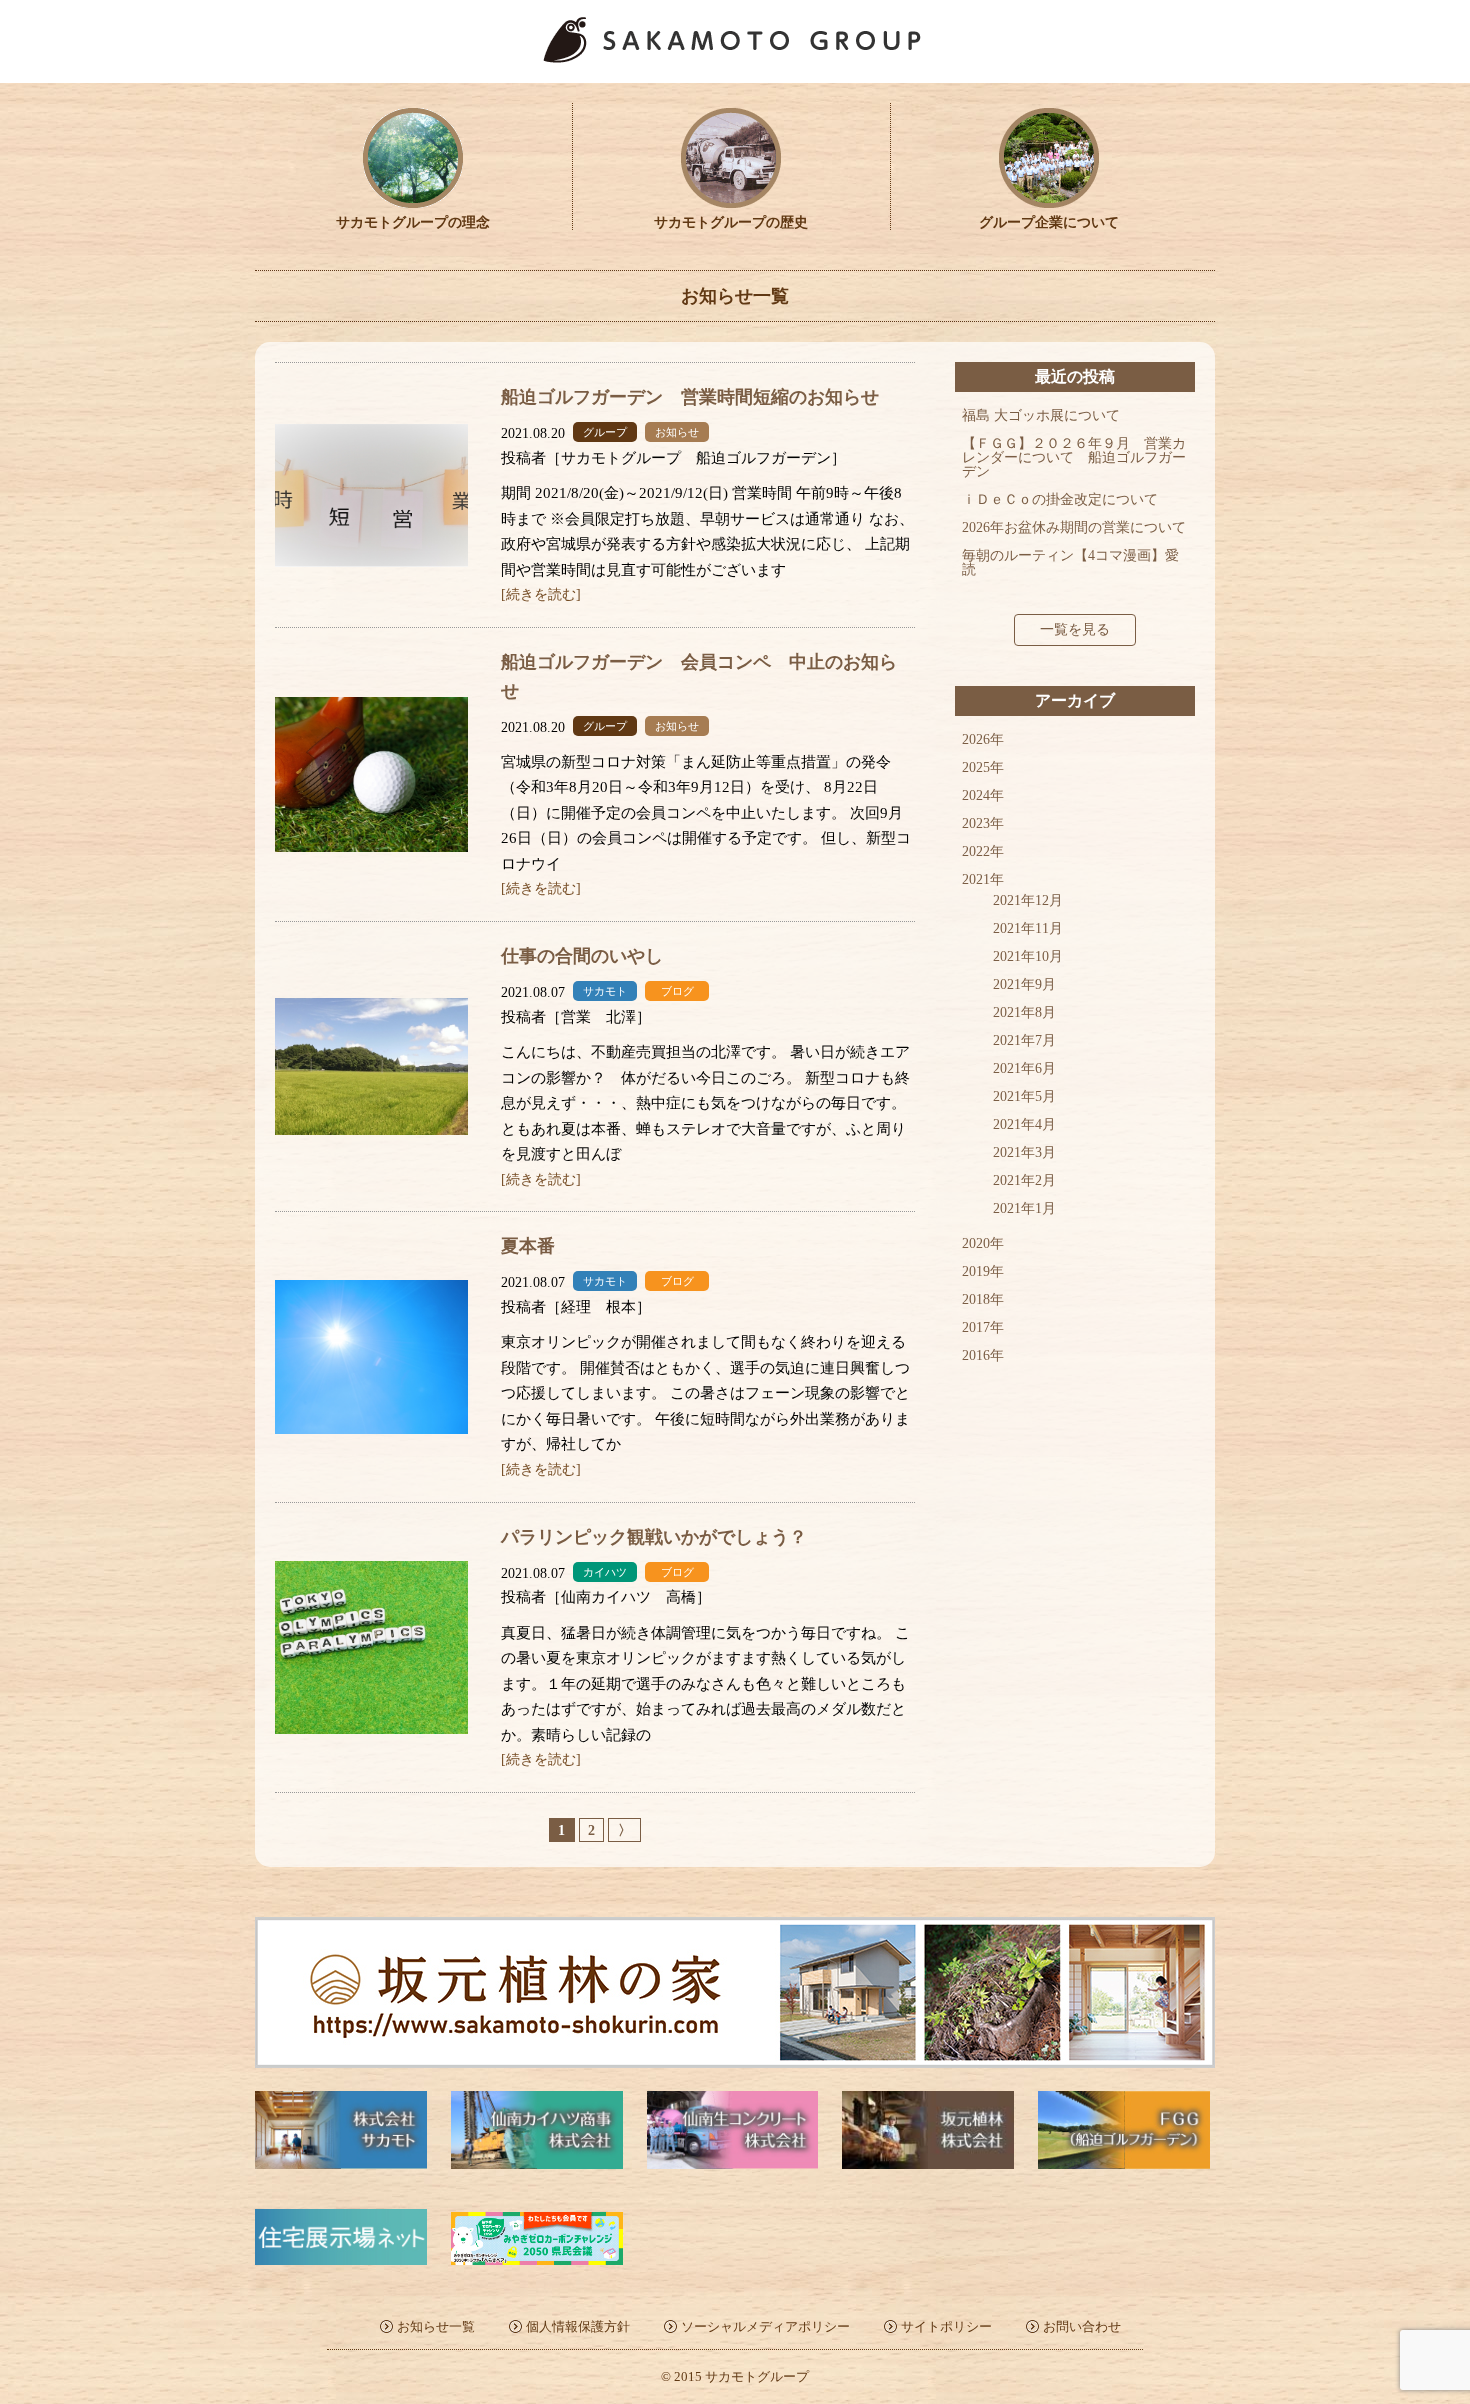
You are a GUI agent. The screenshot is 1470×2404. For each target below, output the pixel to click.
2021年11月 (1028, 928)
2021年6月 (1024, 1068)
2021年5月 (1024, 1096)
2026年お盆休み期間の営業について (1074, 527)
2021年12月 (1028, 900)
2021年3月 (1024, 1152)
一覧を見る (1075, 629)
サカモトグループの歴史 (731, 222)
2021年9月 (1024, 984)
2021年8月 (1024, 1012)
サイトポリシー (946, 2326)
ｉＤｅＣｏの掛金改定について (1060, 499)
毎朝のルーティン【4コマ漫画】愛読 (1070, 562)
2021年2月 (1024, 1180)
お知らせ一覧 (436, 2326)
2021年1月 (1024, 1208)
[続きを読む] (541, 594)
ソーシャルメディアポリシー (765, 2326)
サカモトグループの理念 (413, 222)
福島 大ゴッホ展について (1041, 415)
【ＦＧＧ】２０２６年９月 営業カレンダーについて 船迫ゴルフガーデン (1074, 457)
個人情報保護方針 (578, 2326)
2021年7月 (1024, 1040)
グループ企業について (1049, 222)
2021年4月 (1024, 1124)
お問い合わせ (1082, 2326)
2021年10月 (1028, 956)
